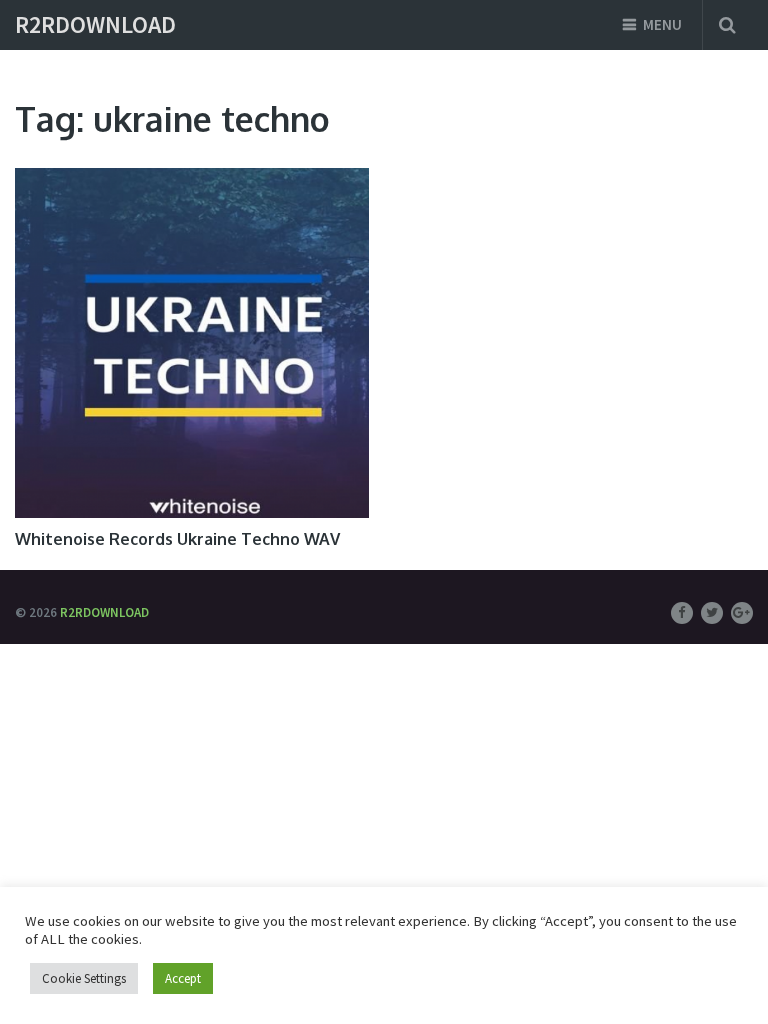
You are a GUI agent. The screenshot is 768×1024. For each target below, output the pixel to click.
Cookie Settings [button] (84, 978)
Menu (662, 24)
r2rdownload (95, 25)
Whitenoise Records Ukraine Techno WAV (177, 539)
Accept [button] (183, 978)
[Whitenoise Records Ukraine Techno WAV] (192, 343)
